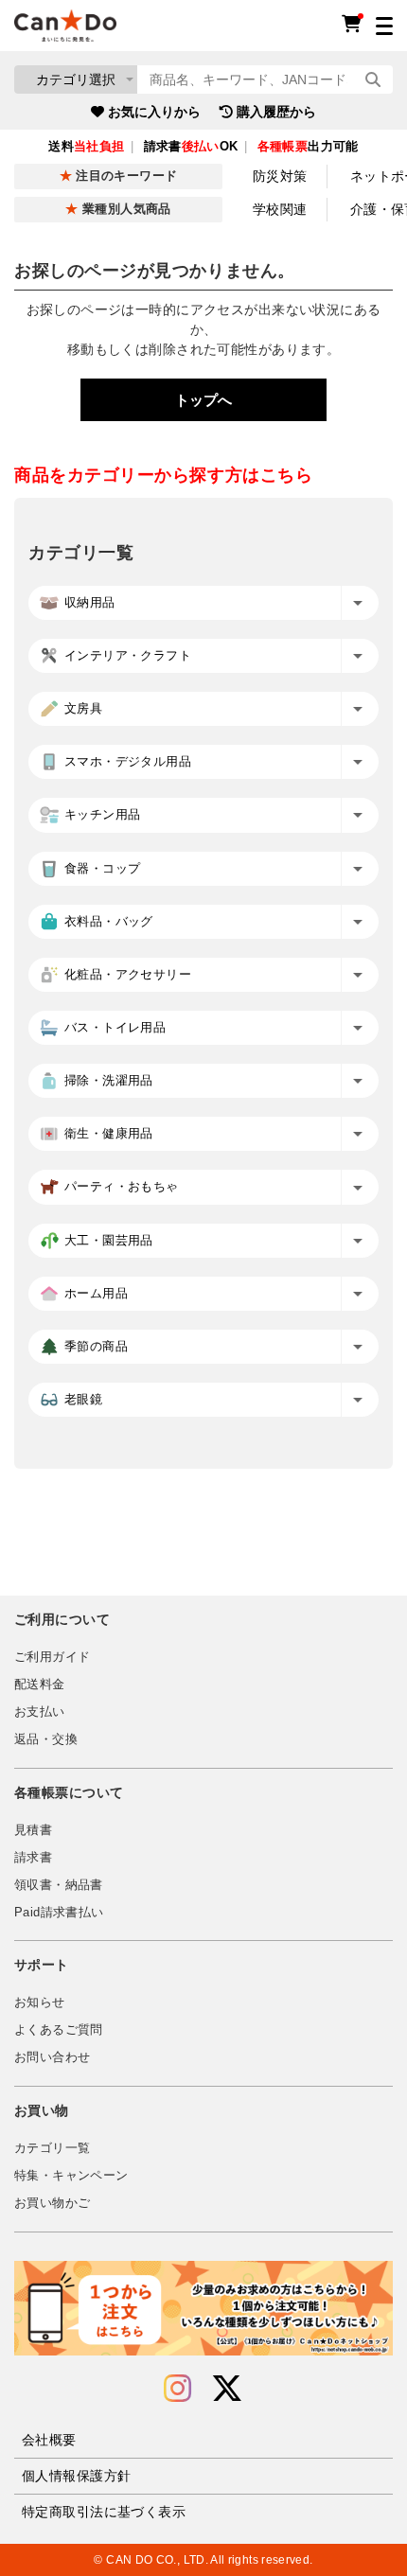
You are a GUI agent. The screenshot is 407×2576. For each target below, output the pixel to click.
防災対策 (280, 176)
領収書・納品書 (59, 1885)
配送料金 (40, 1685)
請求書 (33, 1858)
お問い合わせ (52, 2057)
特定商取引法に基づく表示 (104, 2512)
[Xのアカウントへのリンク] (227, 2389)
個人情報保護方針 (76, 2476)
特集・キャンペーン (71, 2176)
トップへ (203, 400)
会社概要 (49, 2440)
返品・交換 (46, 1739)
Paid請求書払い (59, 1913)
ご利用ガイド (52, 1657)
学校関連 (280, 209)
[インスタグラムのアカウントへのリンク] (177, 2389)
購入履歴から (276, 112)
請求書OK (191, 147)
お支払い (40, 1712)
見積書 (33, 1830)
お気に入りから (154, 112)
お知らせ (40, 2003)
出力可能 (308, 147)
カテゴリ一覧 (52, 2148)
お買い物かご (52, 2203)
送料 (86, 147)
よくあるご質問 (59, 2030)
